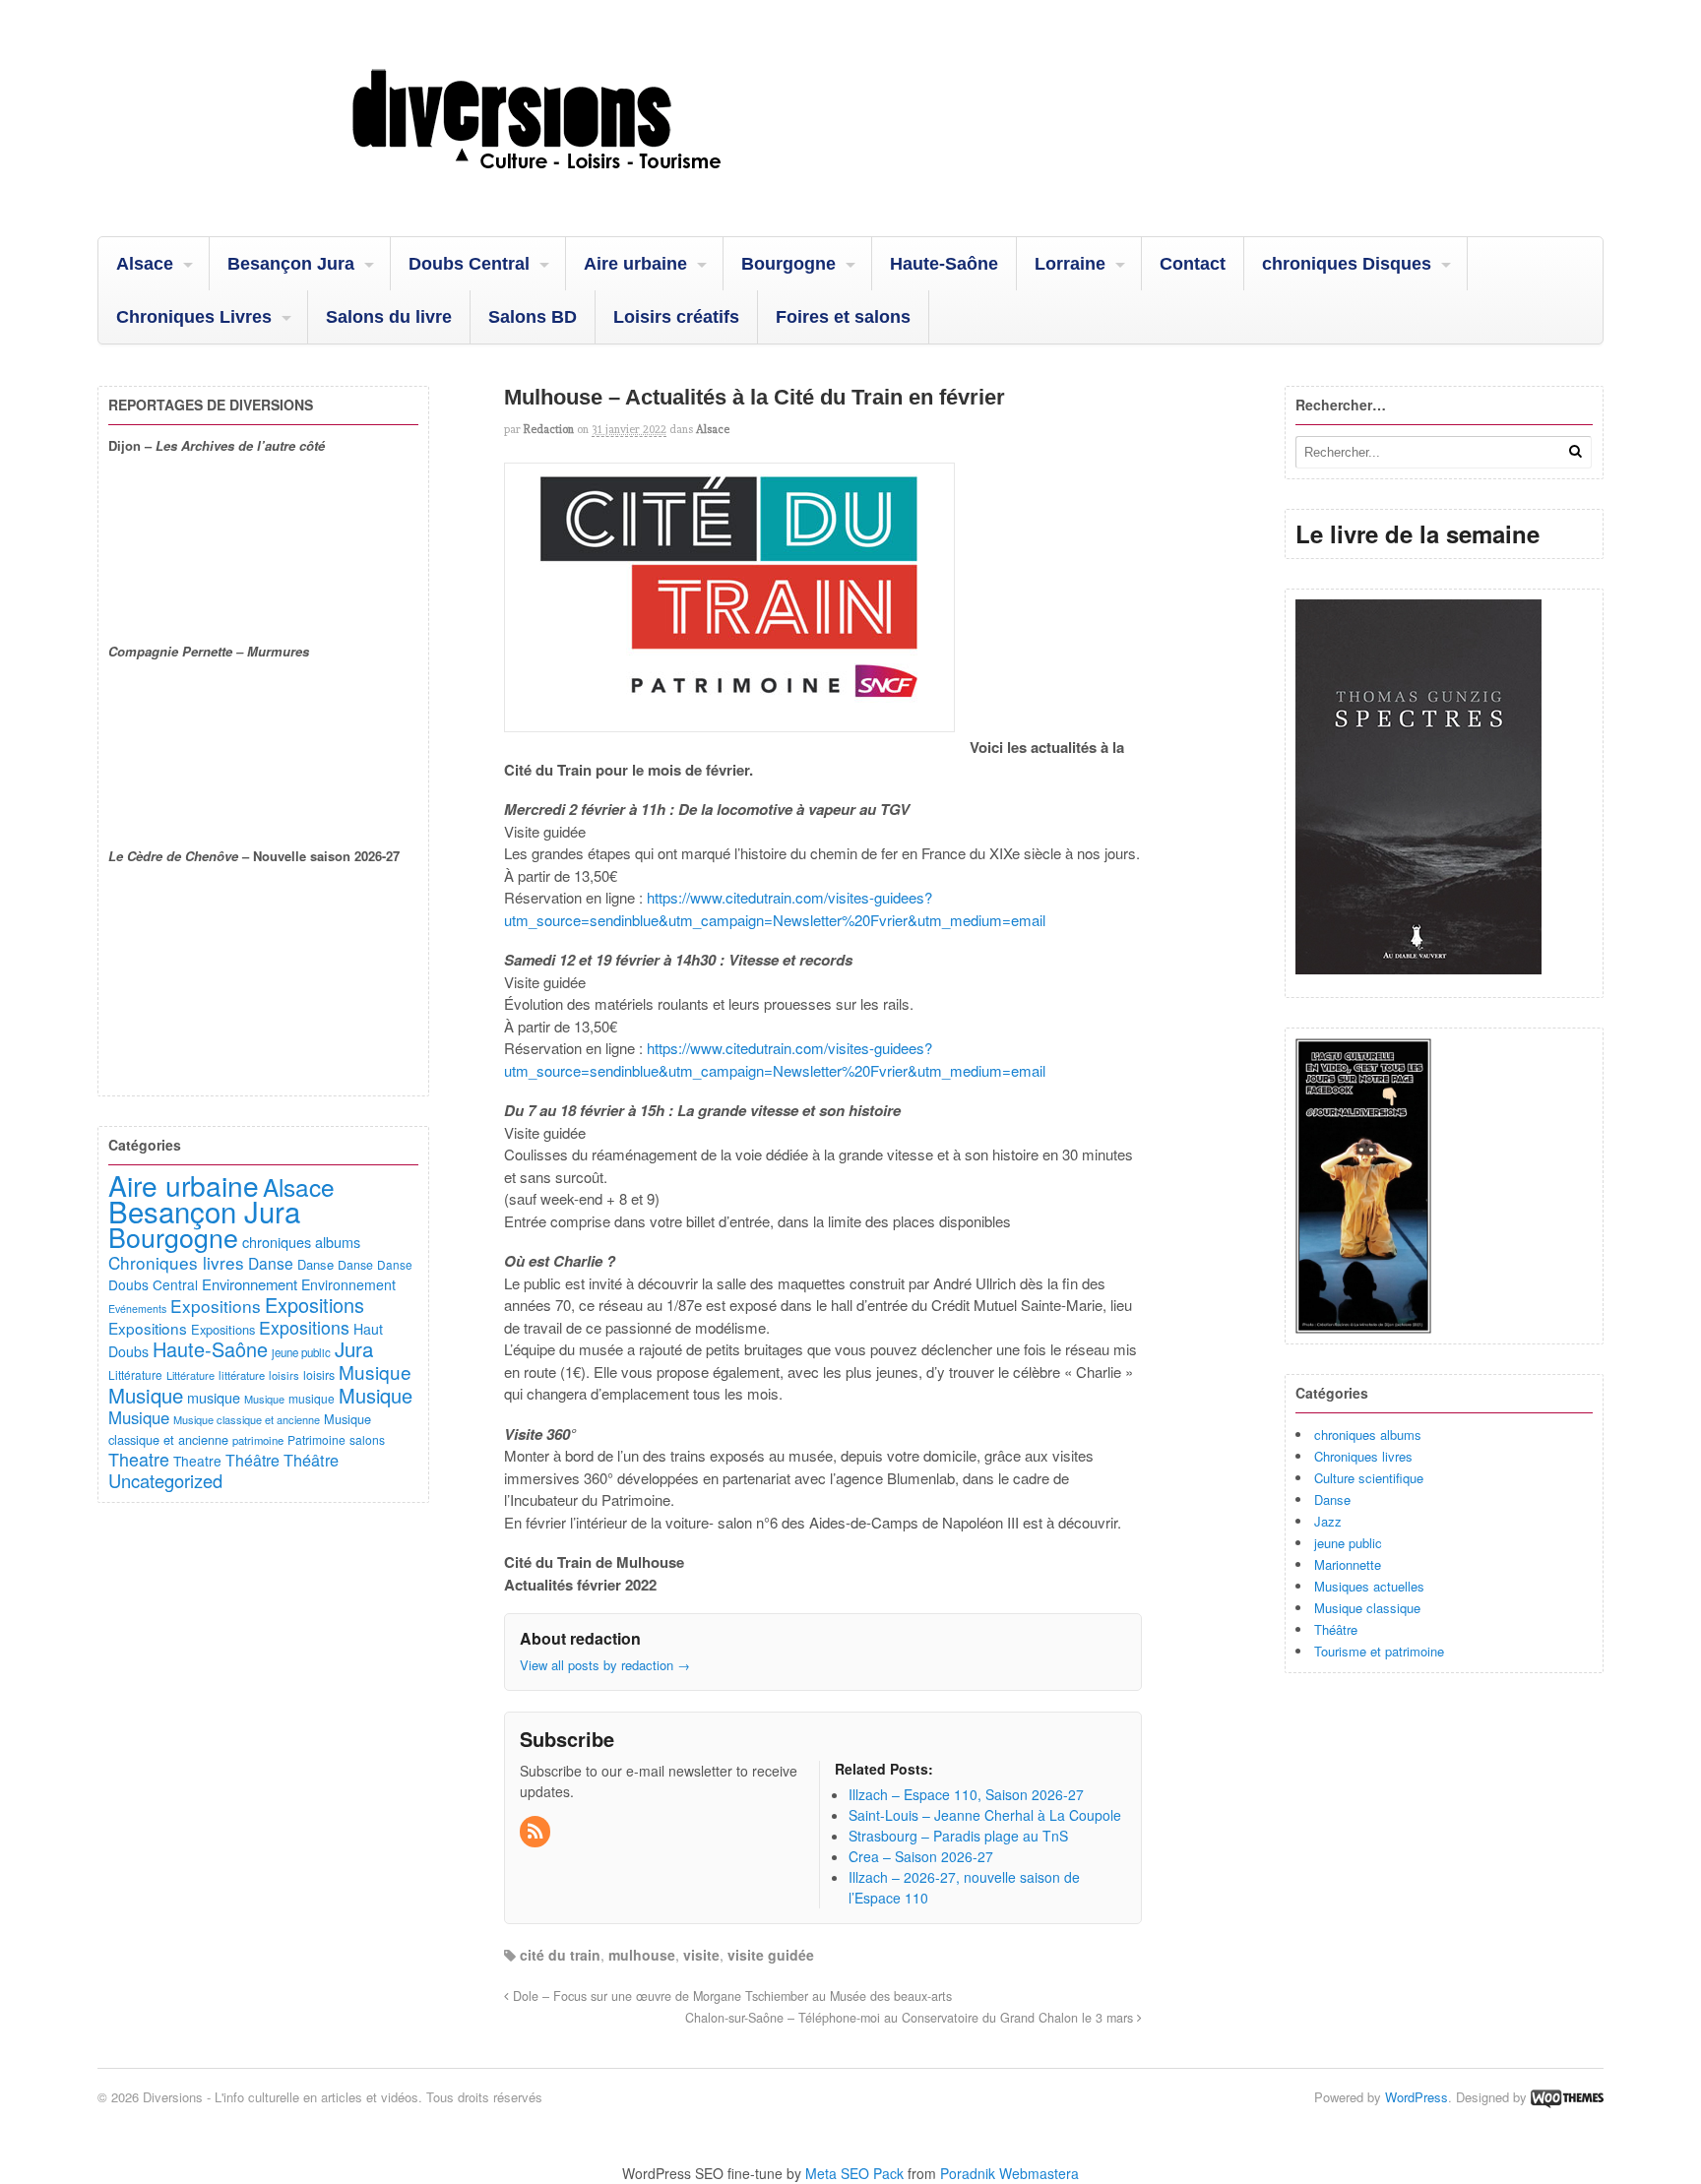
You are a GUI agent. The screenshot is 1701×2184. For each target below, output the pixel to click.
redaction (549, 429)
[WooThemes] (1567, 2097)
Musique (375, 1372)
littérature (242, 1375)
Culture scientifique (1369, 1478)
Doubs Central (469, 264)
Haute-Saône (944, 264)
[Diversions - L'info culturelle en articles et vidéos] (590, 186)
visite (701, 1955)
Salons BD (533, 317)
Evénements (137, 1309)
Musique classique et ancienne (247, 1419)
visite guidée (771, 1955)
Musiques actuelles (1369, 1586)
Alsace (145, 264)
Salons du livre (389, 317)
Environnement (250, 1284)
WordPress (1417, 2097)
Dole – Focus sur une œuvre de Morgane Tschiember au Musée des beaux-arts (730, 1996)
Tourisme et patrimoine (1379, 1651)
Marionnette (1348, 1564)
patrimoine (258, 1440)
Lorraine (1070, 264)
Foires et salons (843, 317)
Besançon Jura (291, 264)
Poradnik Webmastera (1009, 2173)
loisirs (284, 1375)
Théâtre (1336, 1629)
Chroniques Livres (194, 317)
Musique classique (1367, 1608)
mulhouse (642, 1955)
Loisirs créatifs (676, 317)
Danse (1332, 1499)
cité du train (560, 1955)
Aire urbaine (635, 264)
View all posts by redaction (605, 1665)
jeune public (1348, 1543)
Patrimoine (316, 1439)
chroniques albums (1368, 1435)
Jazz (1328, 1521)
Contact (1193, 264)
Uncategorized (165, 1480)
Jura (354, 1348)
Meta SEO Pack (854, 2173)
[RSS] (536, 1832)
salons (367, 1439)
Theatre (139, 1459)
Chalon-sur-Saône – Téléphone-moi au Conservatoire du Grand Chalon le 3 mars (911, 2018)
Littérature (135, 1374)
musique (214, 1397)
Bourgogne (788, 264)
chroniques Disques (1347, 264)
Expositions (216, 1306)
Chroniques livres (1363, 1456)
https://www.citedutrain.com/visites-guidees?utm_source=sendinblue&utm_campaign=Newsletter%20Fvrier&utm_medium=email (775, 908)
